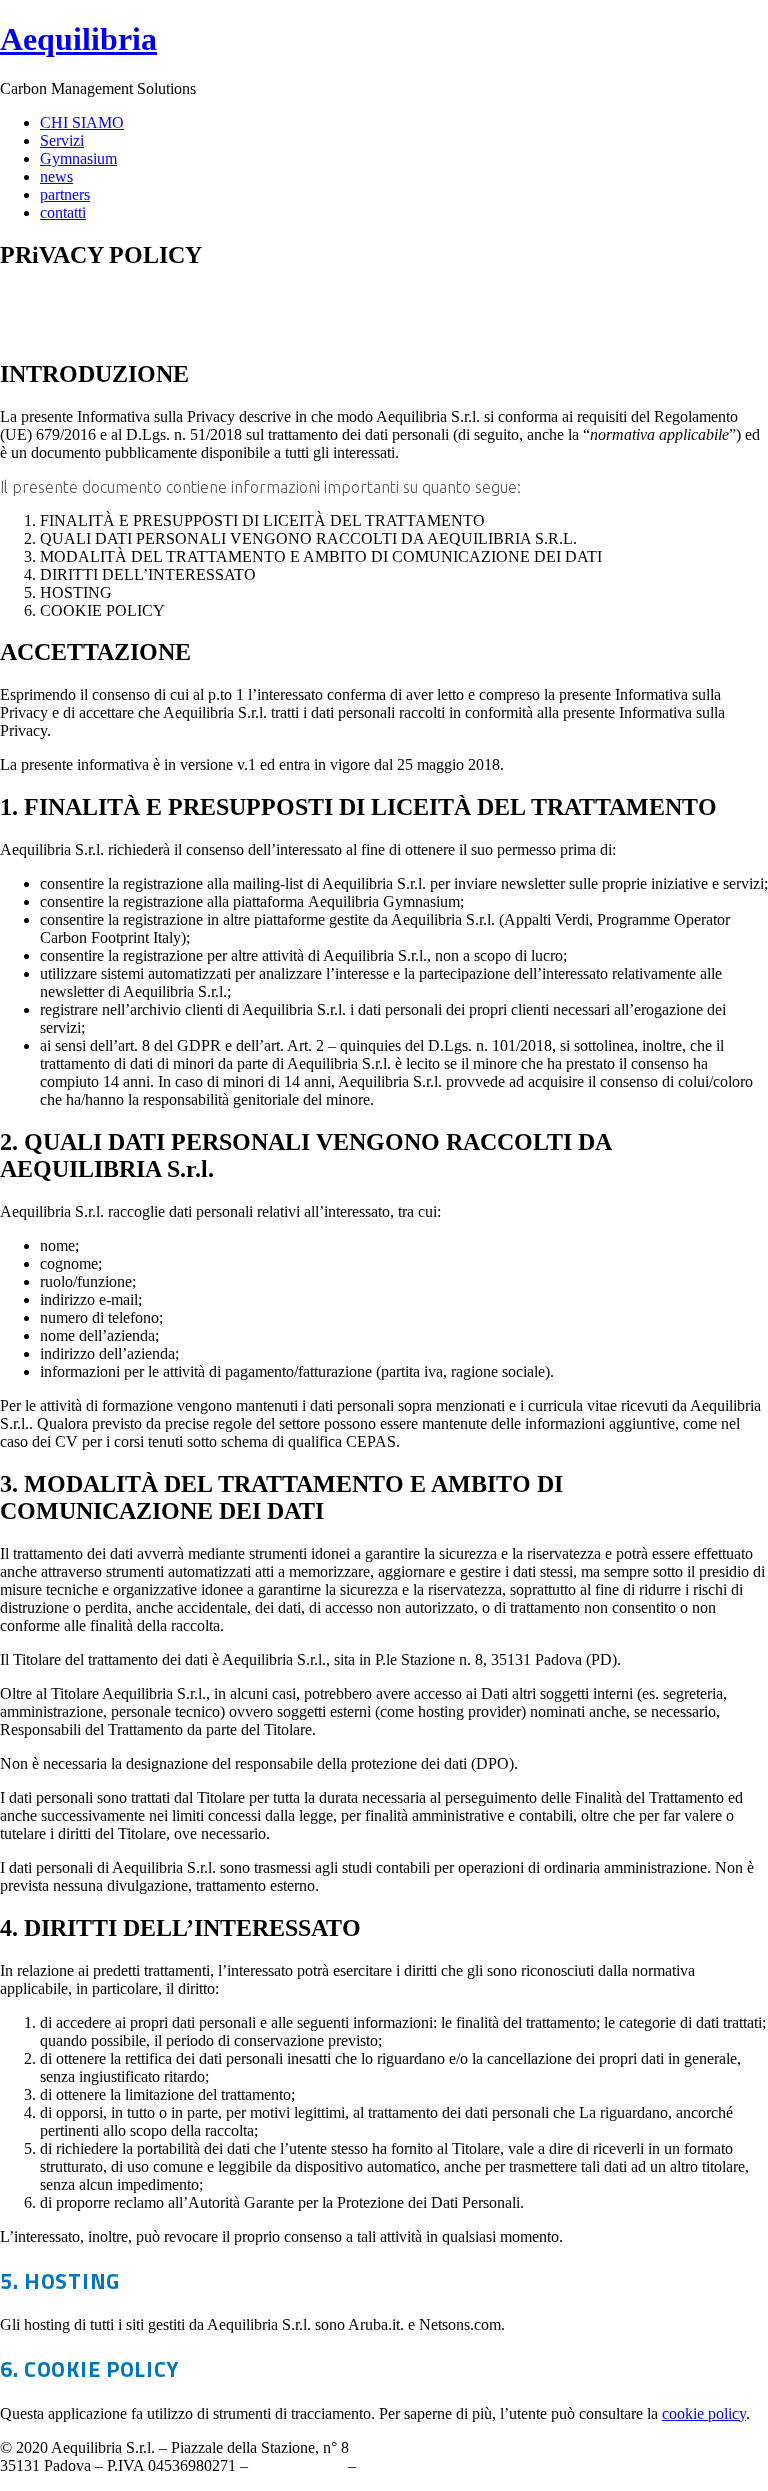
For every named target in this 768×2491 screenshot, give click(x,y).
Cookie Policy (405, 2465)
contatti (63, 212)
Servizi (62, 140)
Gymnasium (78, 158)
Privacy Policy (298, 2465)
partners (65, 194)
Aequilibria (78, 39)
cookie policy (704, 2413)
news (56, 176)
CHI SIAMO (82, 122)
